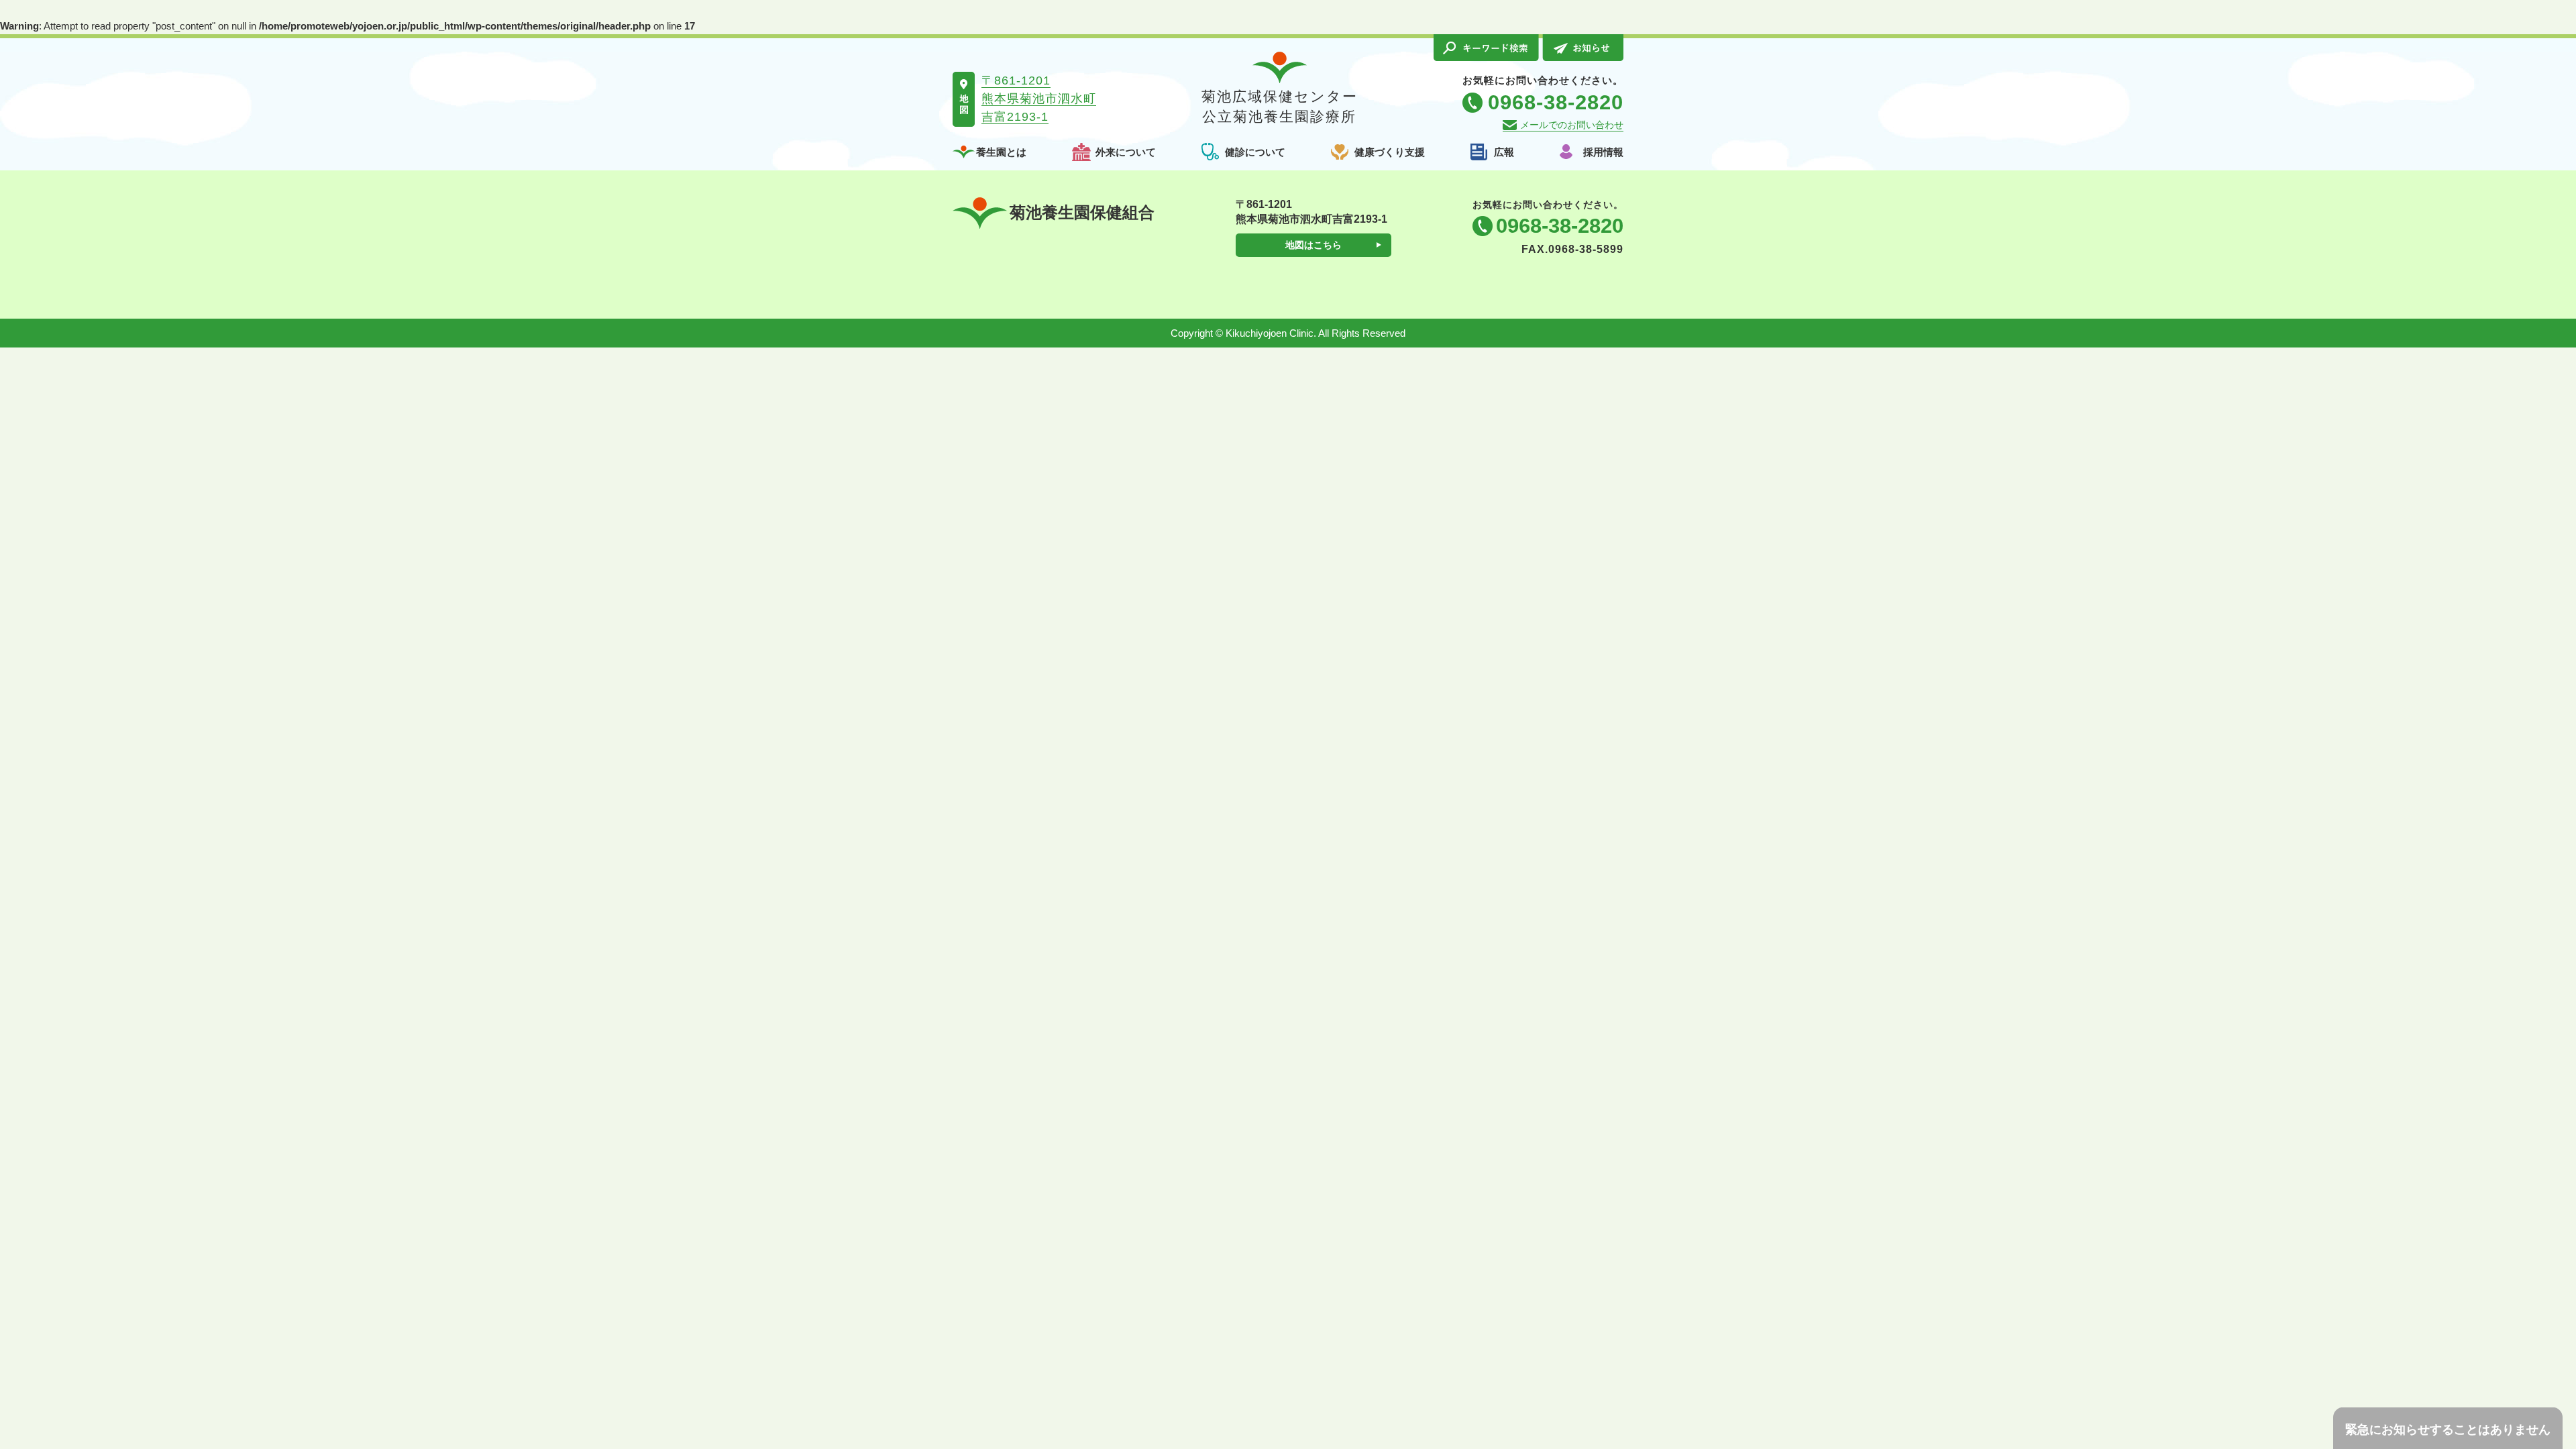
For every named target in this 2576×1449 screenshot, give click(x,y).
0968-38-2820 (1560, 226)
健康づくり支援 (1390, 152)
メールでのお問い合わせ (1572, 125)
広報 (1504, 152)
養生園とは (1001, 152)
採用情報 (1603, 152)
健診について (1255, 152)
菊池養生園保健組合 (1082, 212)
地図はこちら (1313, 245)
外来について (1126, 152)
